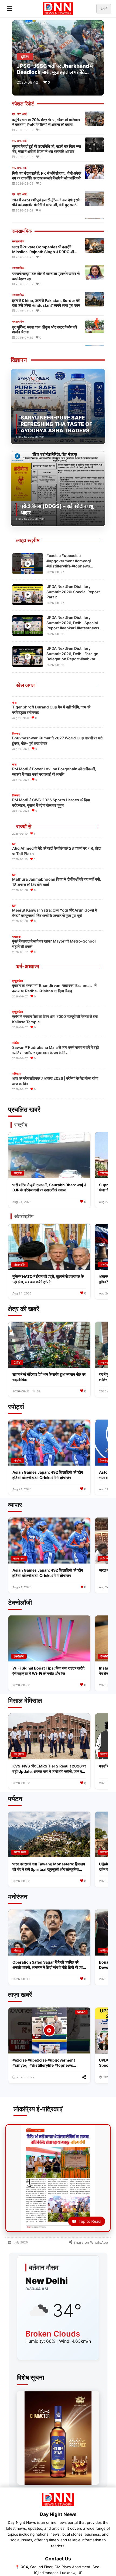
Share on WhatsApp (90, 2242)
